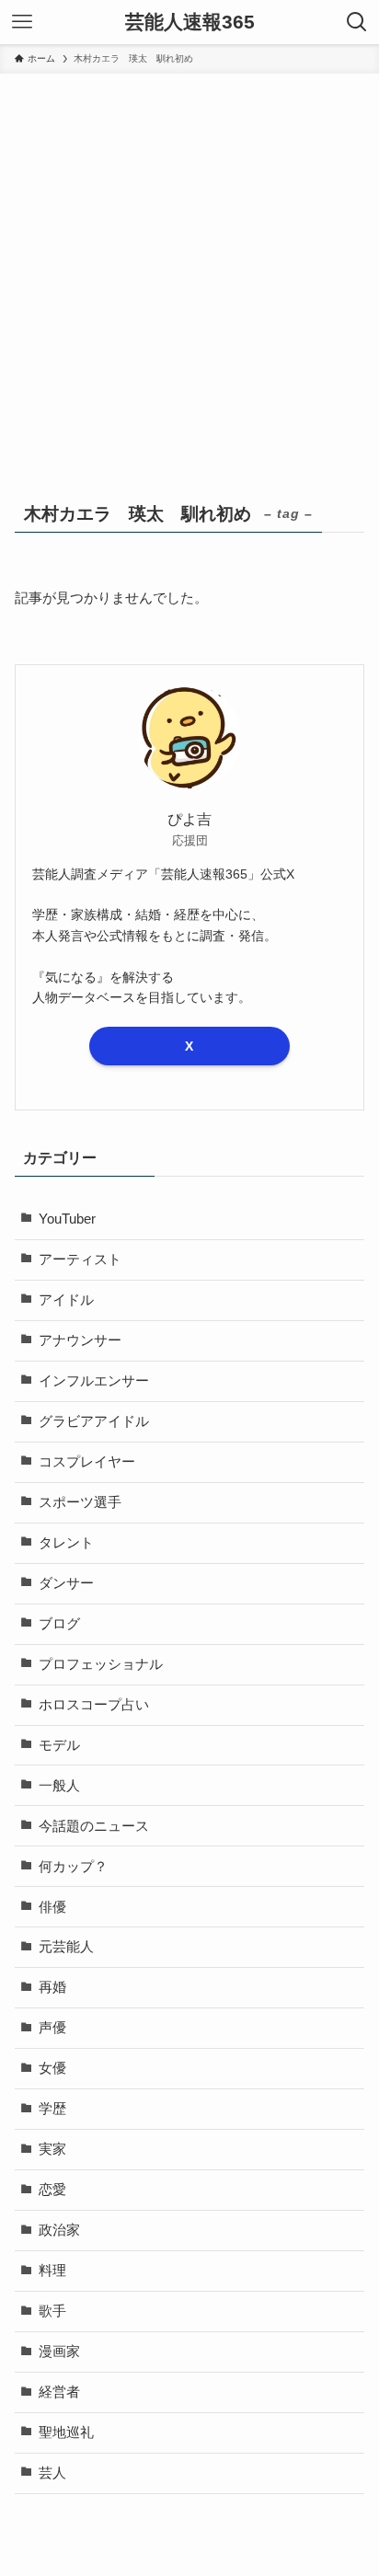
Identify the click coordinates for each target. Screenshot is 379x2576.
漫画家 (59, 2352)
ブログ (59, 1624)
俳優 (52, 1907)
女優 (52, 2068)
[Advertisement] (189, 272)
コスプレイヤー (87, 1462)
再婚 (52, 1987)
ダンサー (66, 1583)
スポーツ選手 (80, 1502)
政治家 (59, 2230)
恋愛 (52, 2190)
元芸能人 (66, 1947)
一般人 (59, 1786)
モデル (59, 1745)
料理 (52, 2271)
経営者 (59, 2392)
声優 (52, 2028)
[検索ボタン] (357, 22)
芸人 (52, 2473)
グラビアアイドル (94, 1421)
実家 (52, 2149)
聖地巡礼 (66, 2432)
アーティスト (80, 1259)
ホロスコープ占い (94, 1705)
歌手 (52, 2311)
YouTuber (67, 1219)
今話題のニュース (94, 1826)
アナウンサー (80, 1340)
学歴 (52, 2109)
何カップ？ (73, 1867)
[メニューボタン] (22, 22)
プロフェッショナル (101, 1664)
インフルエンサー (94, 1381)
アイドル (66, 1300)
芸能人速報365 (190, 23)
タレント (66, 1543)
